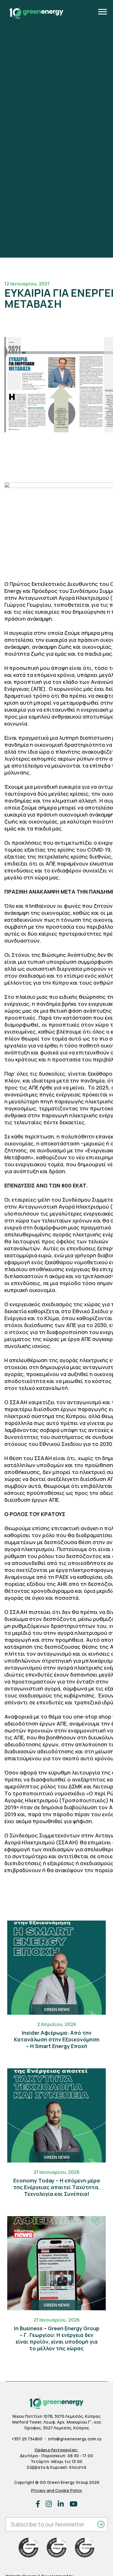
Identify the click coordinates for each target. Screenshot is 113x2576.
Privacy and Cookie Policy (57, 2490)
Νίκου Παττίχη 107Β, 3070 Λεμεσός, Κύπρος (57, 2416)
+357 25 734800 (27, 2439)
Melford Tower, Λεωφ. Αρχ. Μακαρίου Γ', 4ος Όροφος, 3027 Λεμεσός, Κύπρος (57, 2425)
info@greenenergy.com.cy (75, 2439)
